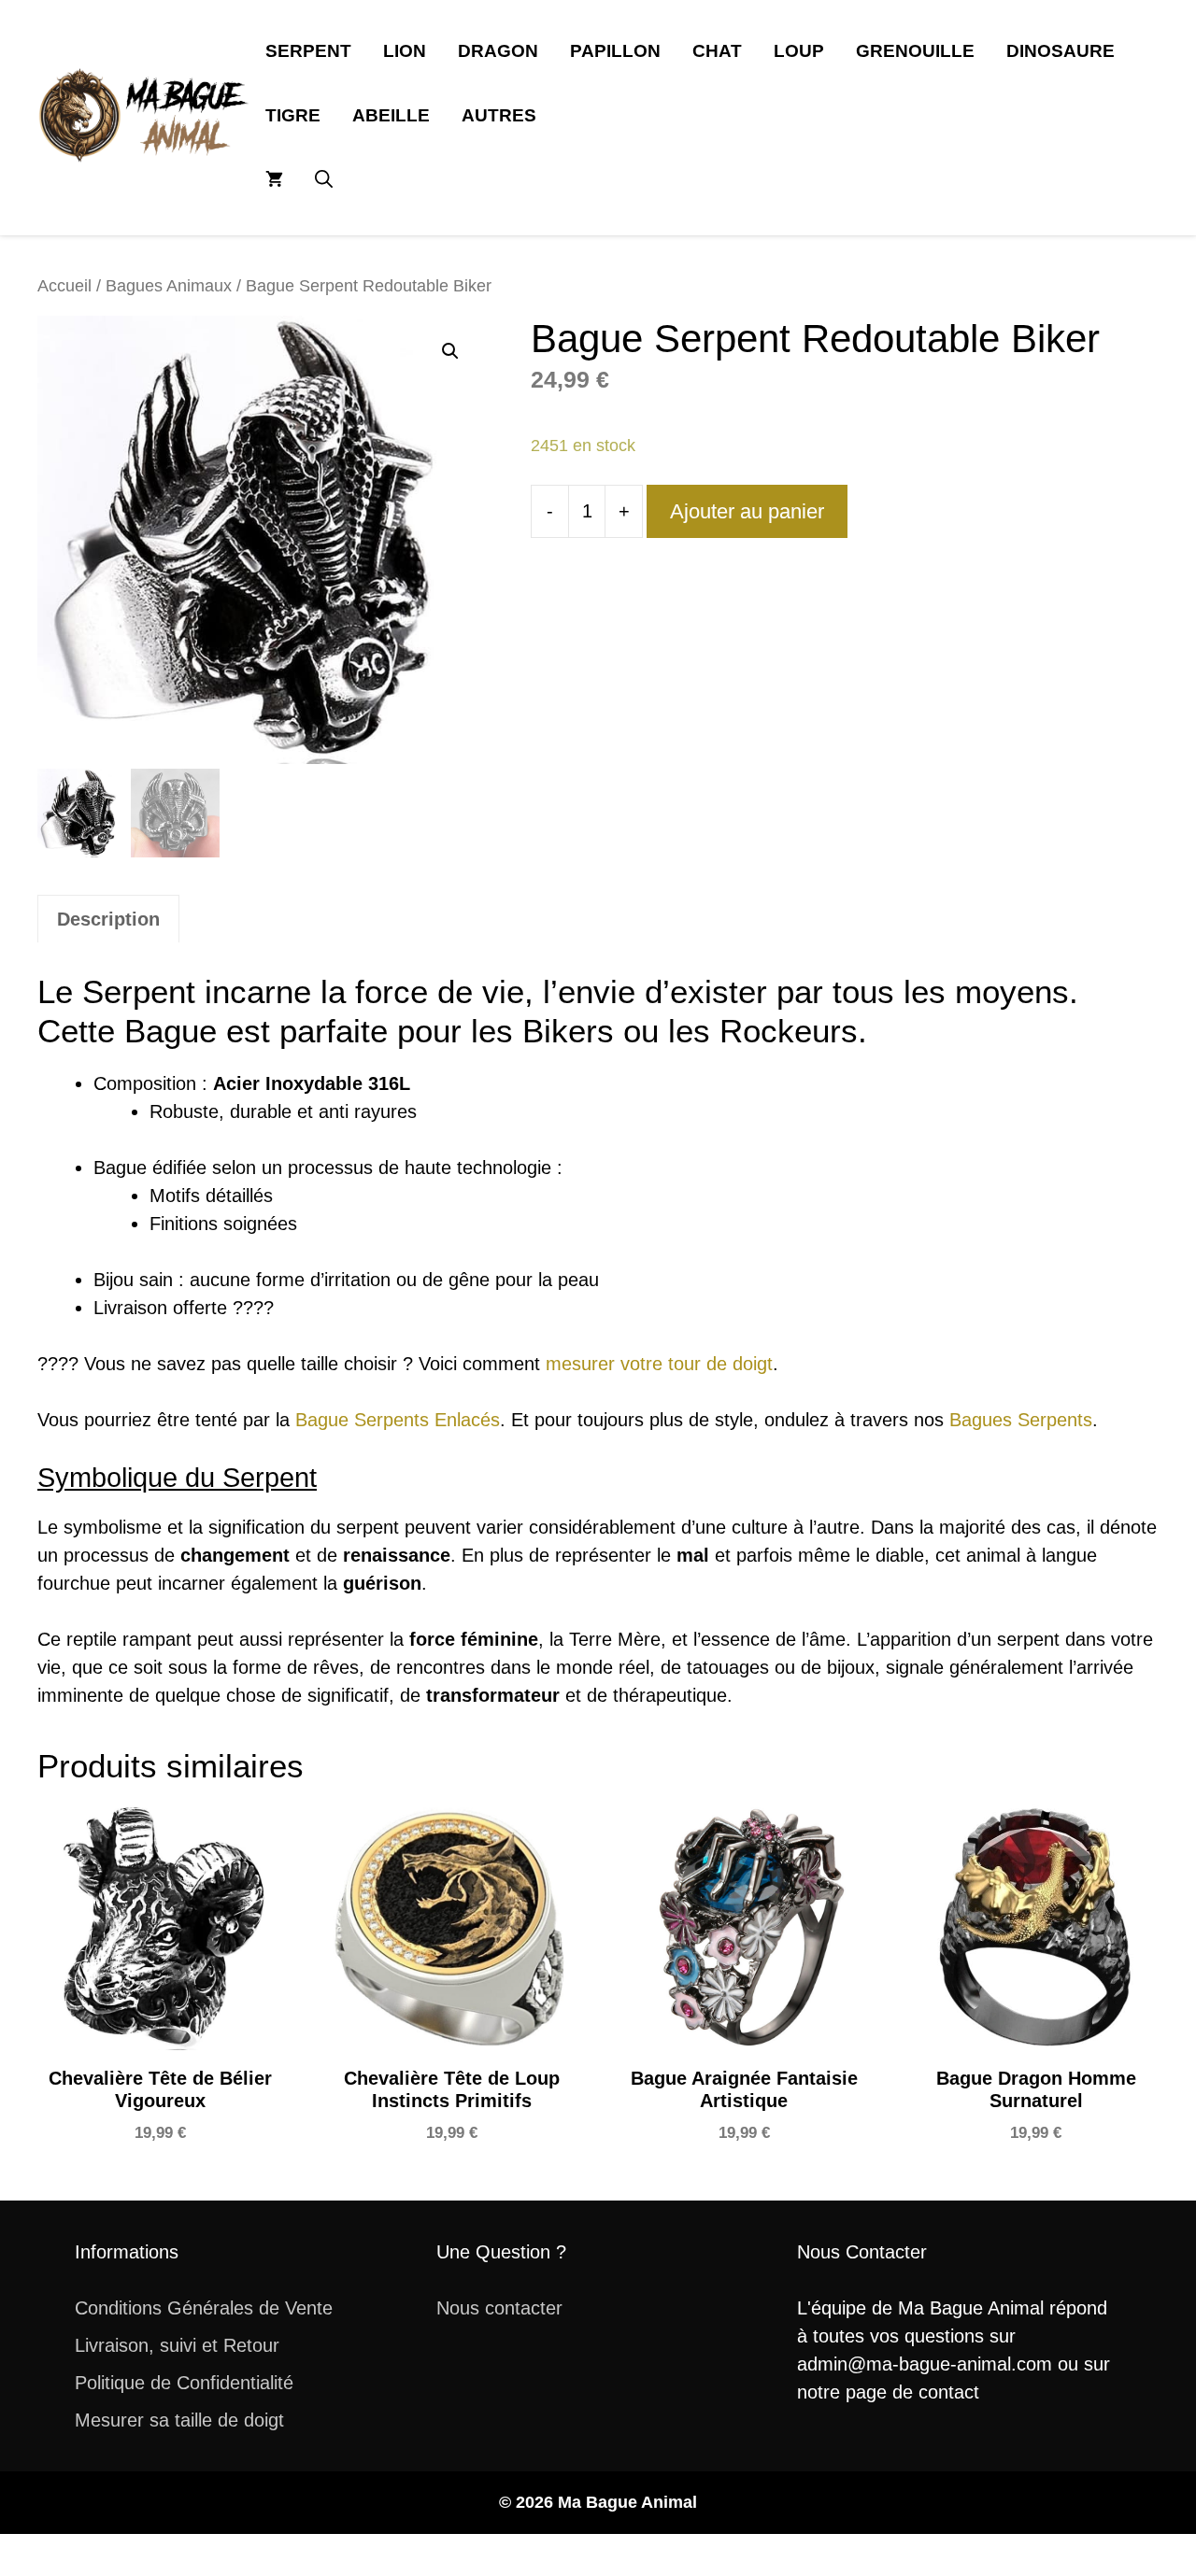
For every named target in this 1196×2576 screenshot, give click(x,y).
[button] (324, 180)
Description (108, 919)
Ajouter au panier (747, 511)
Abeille (391, 115)
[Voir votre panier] (274, 180)
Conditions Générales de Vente (204, 2308)
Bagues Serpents (1021, 1420)
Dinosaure (1061, 51)
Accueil (64, 285)
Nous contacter (499, 2308)
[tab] (108, 919)
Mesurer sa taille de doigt (179, 2420)
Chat (717, 51)
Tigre (293, 115)
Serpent (308, 51)
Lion (405, 51)
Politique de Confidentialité (184, 2383)
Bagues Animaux (169, 285)
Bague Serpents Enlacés (398, 1420)
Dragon (498, 51)
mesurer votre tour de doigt (659, 1364)
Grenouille (915, 51)
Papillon (615, 51)
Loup (799, 51)
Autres (499, 115)
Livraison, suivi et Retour (177, 2345)
